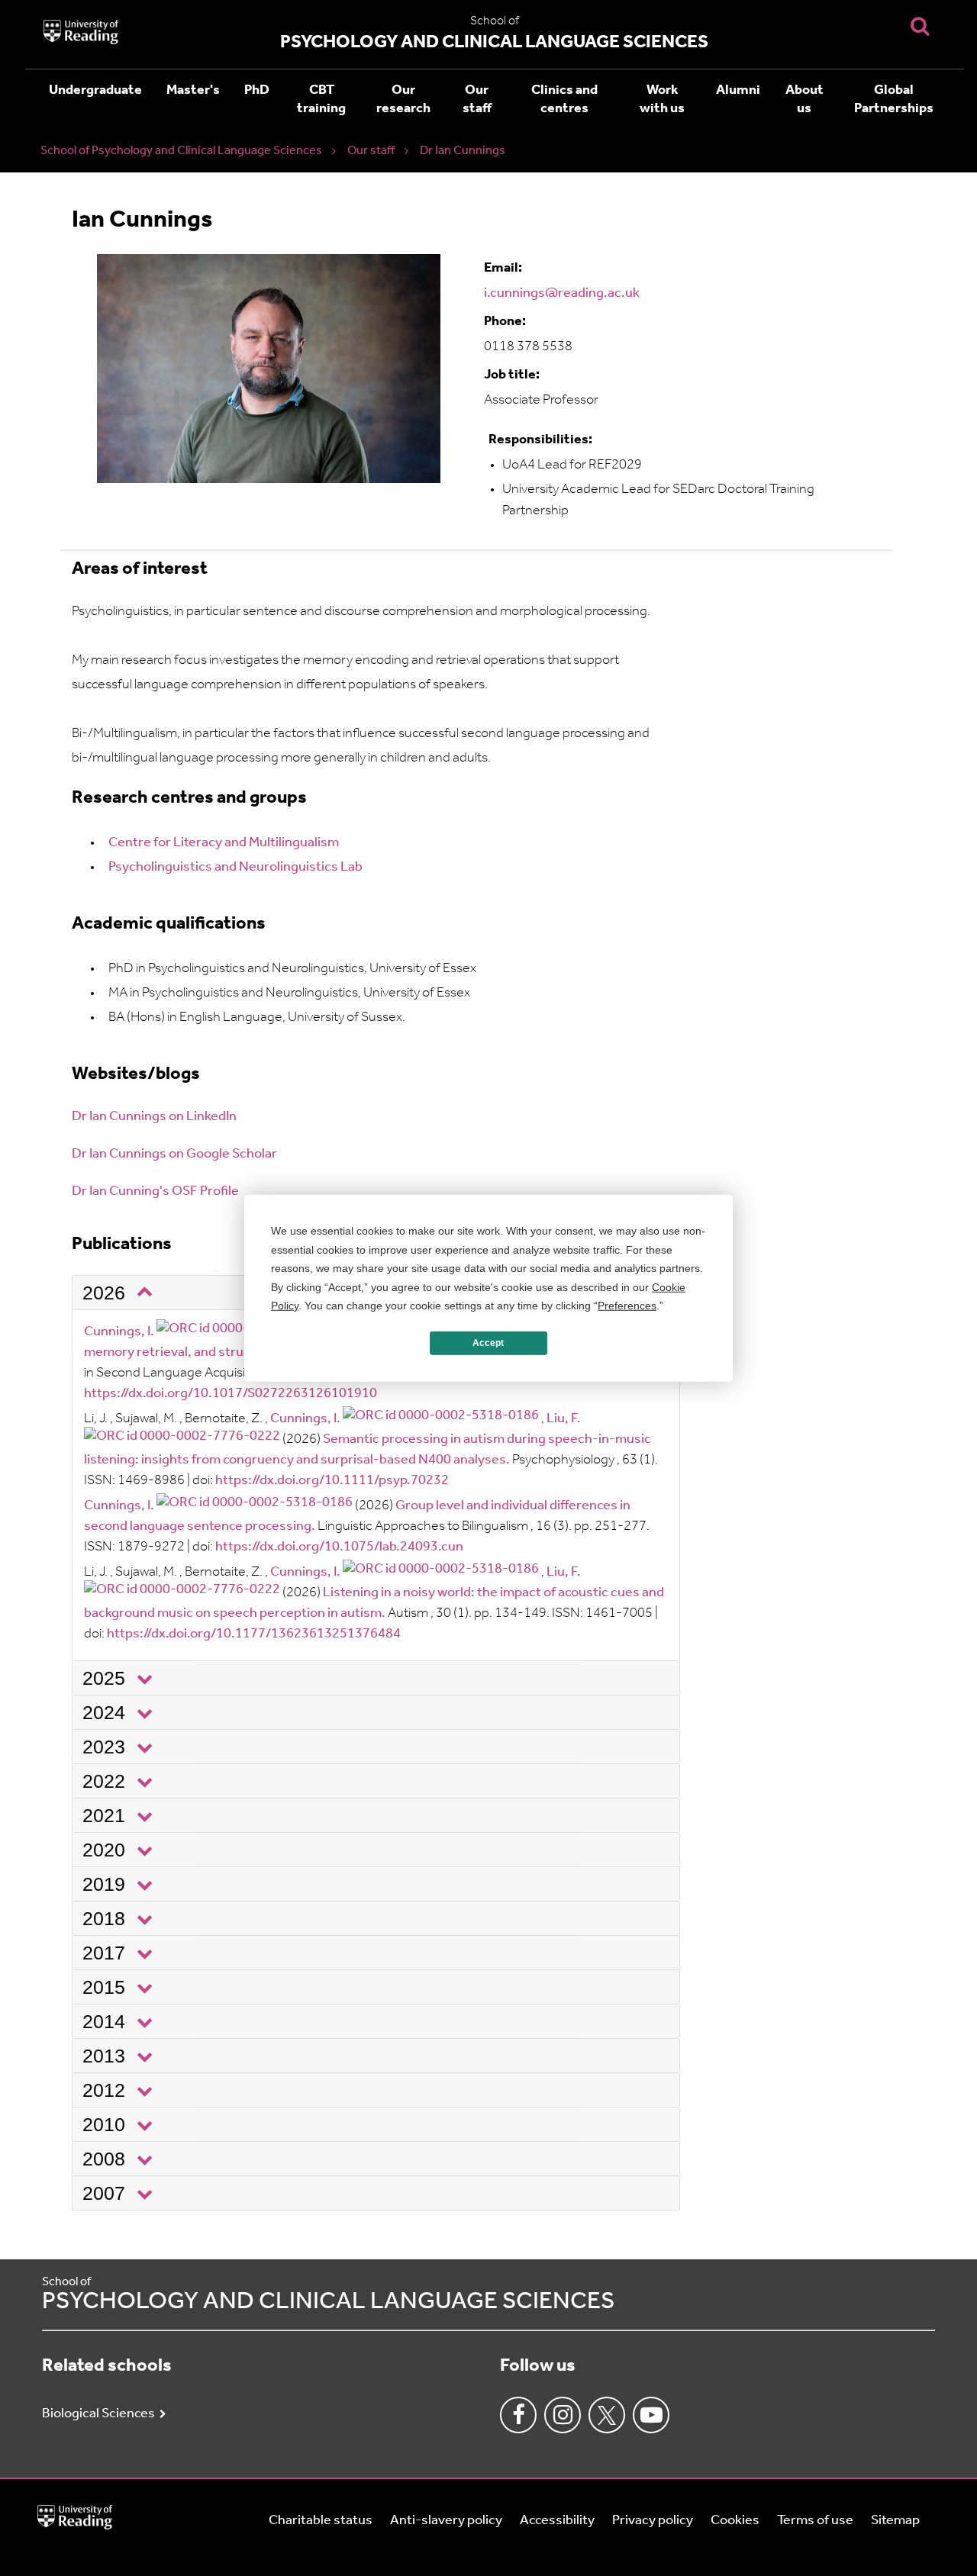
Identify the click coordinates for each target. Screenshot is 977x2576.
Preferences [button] (627, 1306)
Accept (488, 1343)
